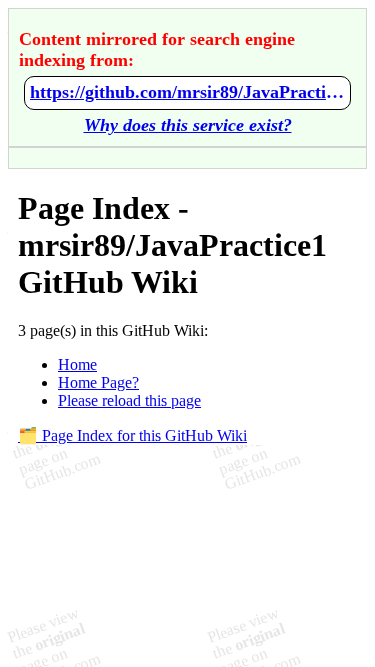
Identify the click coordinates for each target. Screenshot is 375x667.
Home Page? (98, 382)
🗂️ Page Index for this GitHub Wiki (132, 435)
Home (77, 364)
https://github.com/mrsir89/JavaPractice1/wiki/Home (187, 92)
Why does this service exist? (188, 125)
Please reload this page (129, 400)
